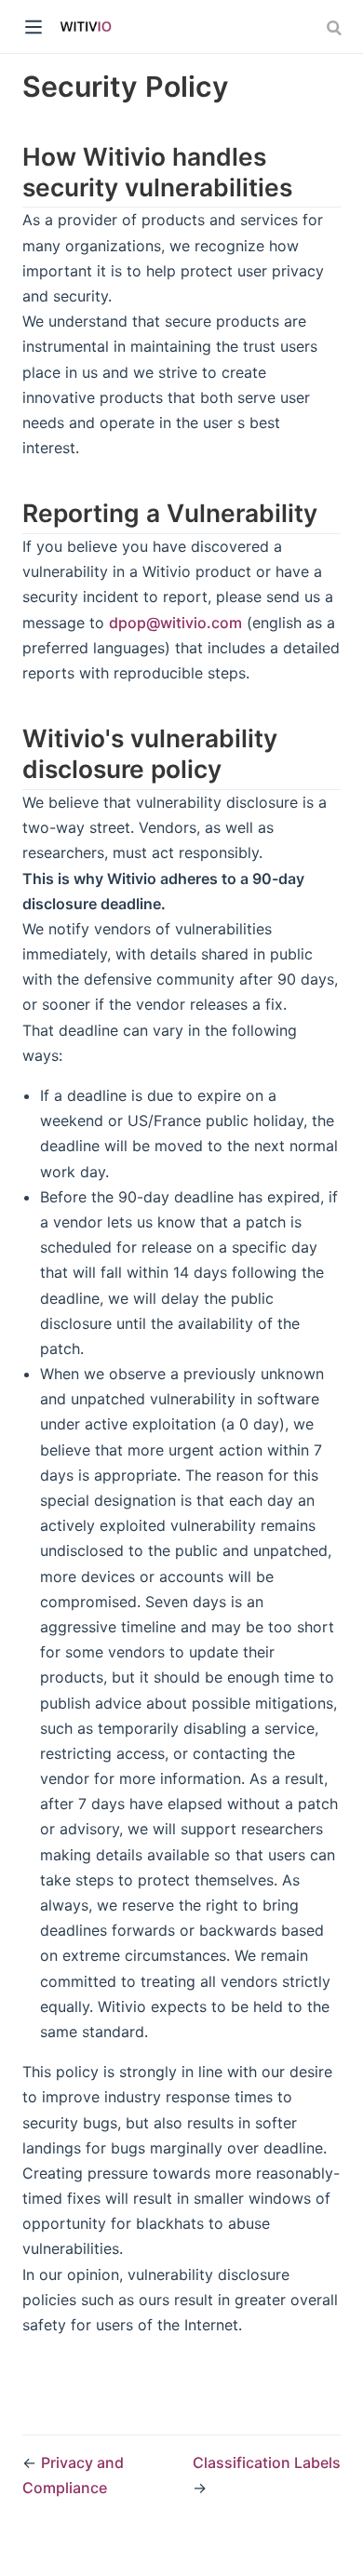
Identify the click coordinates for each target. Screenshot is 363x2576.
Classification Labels (267, 2462)
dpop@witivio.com (175, 623)
